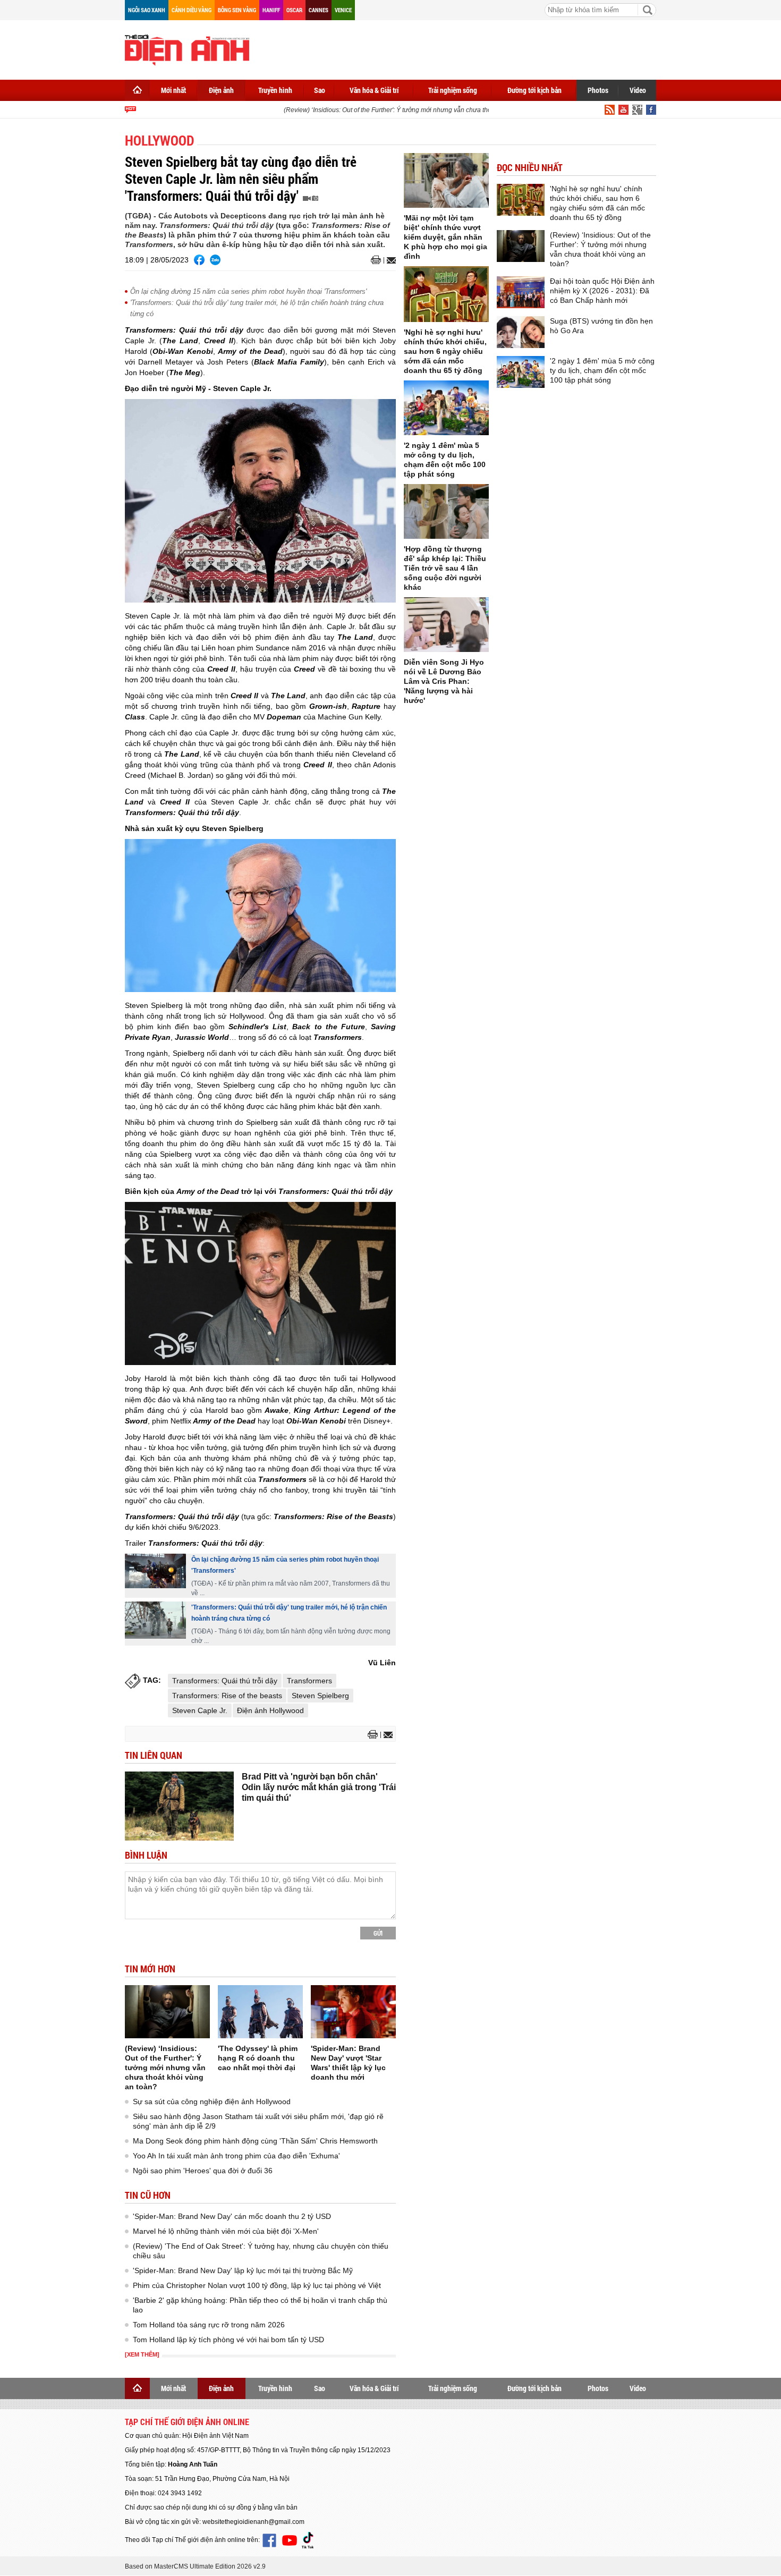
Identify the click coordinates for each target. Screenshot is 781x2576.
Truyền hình (275, 90)
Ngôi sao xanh (147, 10)
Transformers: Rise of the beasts (227, 1696)
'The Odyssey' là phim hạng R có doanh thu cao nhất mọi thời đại (258, 2058)
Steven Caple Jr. (200, 1710)
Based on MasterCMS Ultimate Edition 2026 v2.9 (195, 2566)
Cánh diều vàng (192, 10)
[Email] (390, 260)
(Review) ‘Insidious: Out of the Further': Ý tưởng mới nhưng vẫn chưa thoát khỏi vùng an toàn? (401, 110)
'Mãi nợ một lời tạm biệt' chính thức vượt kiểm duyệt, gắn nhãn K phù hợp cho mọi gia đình (445, 237)
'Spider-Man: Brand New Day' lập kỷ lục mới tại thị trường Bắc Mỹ (243, 2270)
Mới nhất (173, 90)
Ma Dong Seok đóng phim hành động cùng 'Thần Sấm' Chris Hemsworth (255, 2141)
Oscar (294, 10)
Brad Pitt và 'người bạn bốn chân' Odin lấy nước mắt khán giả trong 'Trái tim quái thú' (319, 1787)
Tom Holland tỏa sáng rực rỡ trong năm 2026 (209, 2325)
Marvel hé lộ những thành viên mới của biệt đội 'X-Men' (226, 2231)
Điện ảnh (221, 90)
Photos (598, 90)
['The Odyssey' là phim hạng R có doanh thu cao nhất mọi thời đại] (260, 2012)
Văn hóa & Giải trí (374, 90)
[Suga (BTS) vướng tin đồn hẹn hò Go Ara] (521, 332)
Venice (343, 10)
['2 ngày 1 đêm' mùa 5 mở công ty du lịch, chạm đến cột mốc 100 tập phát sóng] (446, 408)
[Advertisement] (463, 48)
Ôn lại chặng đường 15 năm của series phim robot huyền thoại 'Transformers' (248, 291)
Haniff (271, 10)
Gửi (378, 1933)
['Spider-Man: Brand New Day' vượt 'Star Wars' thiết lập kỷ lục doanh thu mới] (353, 2012)
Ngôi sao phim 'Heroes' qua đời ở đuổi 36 (203, 2171)
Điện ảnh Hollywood (270, 1710)
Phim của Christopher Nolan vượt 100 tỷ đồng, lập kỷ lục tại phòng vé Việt (257, 2285)
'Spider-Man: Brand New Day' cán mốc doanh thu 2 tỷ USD (232, 2216)
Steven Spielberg (320, 1696)
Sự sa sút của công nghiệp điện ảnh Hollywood (212, 2102)
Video (638, 90)
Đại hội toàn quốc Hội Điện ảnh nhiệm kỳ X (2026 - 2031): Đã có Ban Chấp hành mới (602, 291)
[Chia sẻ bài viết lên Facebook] (199, 260)
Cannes (319, 10)
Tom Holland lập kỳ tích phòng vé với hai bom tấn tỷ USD (228, 2340)
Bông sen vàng (237, 10)
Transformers (309, 1681)
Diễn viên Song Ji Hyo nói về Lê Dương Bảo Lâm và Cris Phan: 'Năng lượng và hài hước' (444, 681)
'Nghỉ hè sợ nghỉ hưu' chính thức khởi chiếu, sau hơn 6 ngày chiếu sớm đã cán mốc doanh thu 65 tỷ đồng (445, 351)
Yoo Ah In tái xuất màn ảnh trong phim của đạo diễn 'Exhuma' (236, 2156)
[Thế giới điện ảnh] (187, 49)
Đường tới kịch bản (534, 90)
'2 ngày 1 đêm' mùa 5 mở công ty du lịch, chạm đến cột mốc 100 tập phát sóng (602, 370)
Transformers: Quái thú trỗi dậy (225, 1681)
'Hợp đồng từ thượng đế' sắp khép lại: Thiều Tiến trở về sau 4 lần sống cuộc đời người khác (445, 568)
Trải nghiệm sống (453, 90)
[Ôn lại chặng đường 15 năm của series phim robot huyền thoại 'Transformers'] (155, 1571)
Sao (320, 90)
